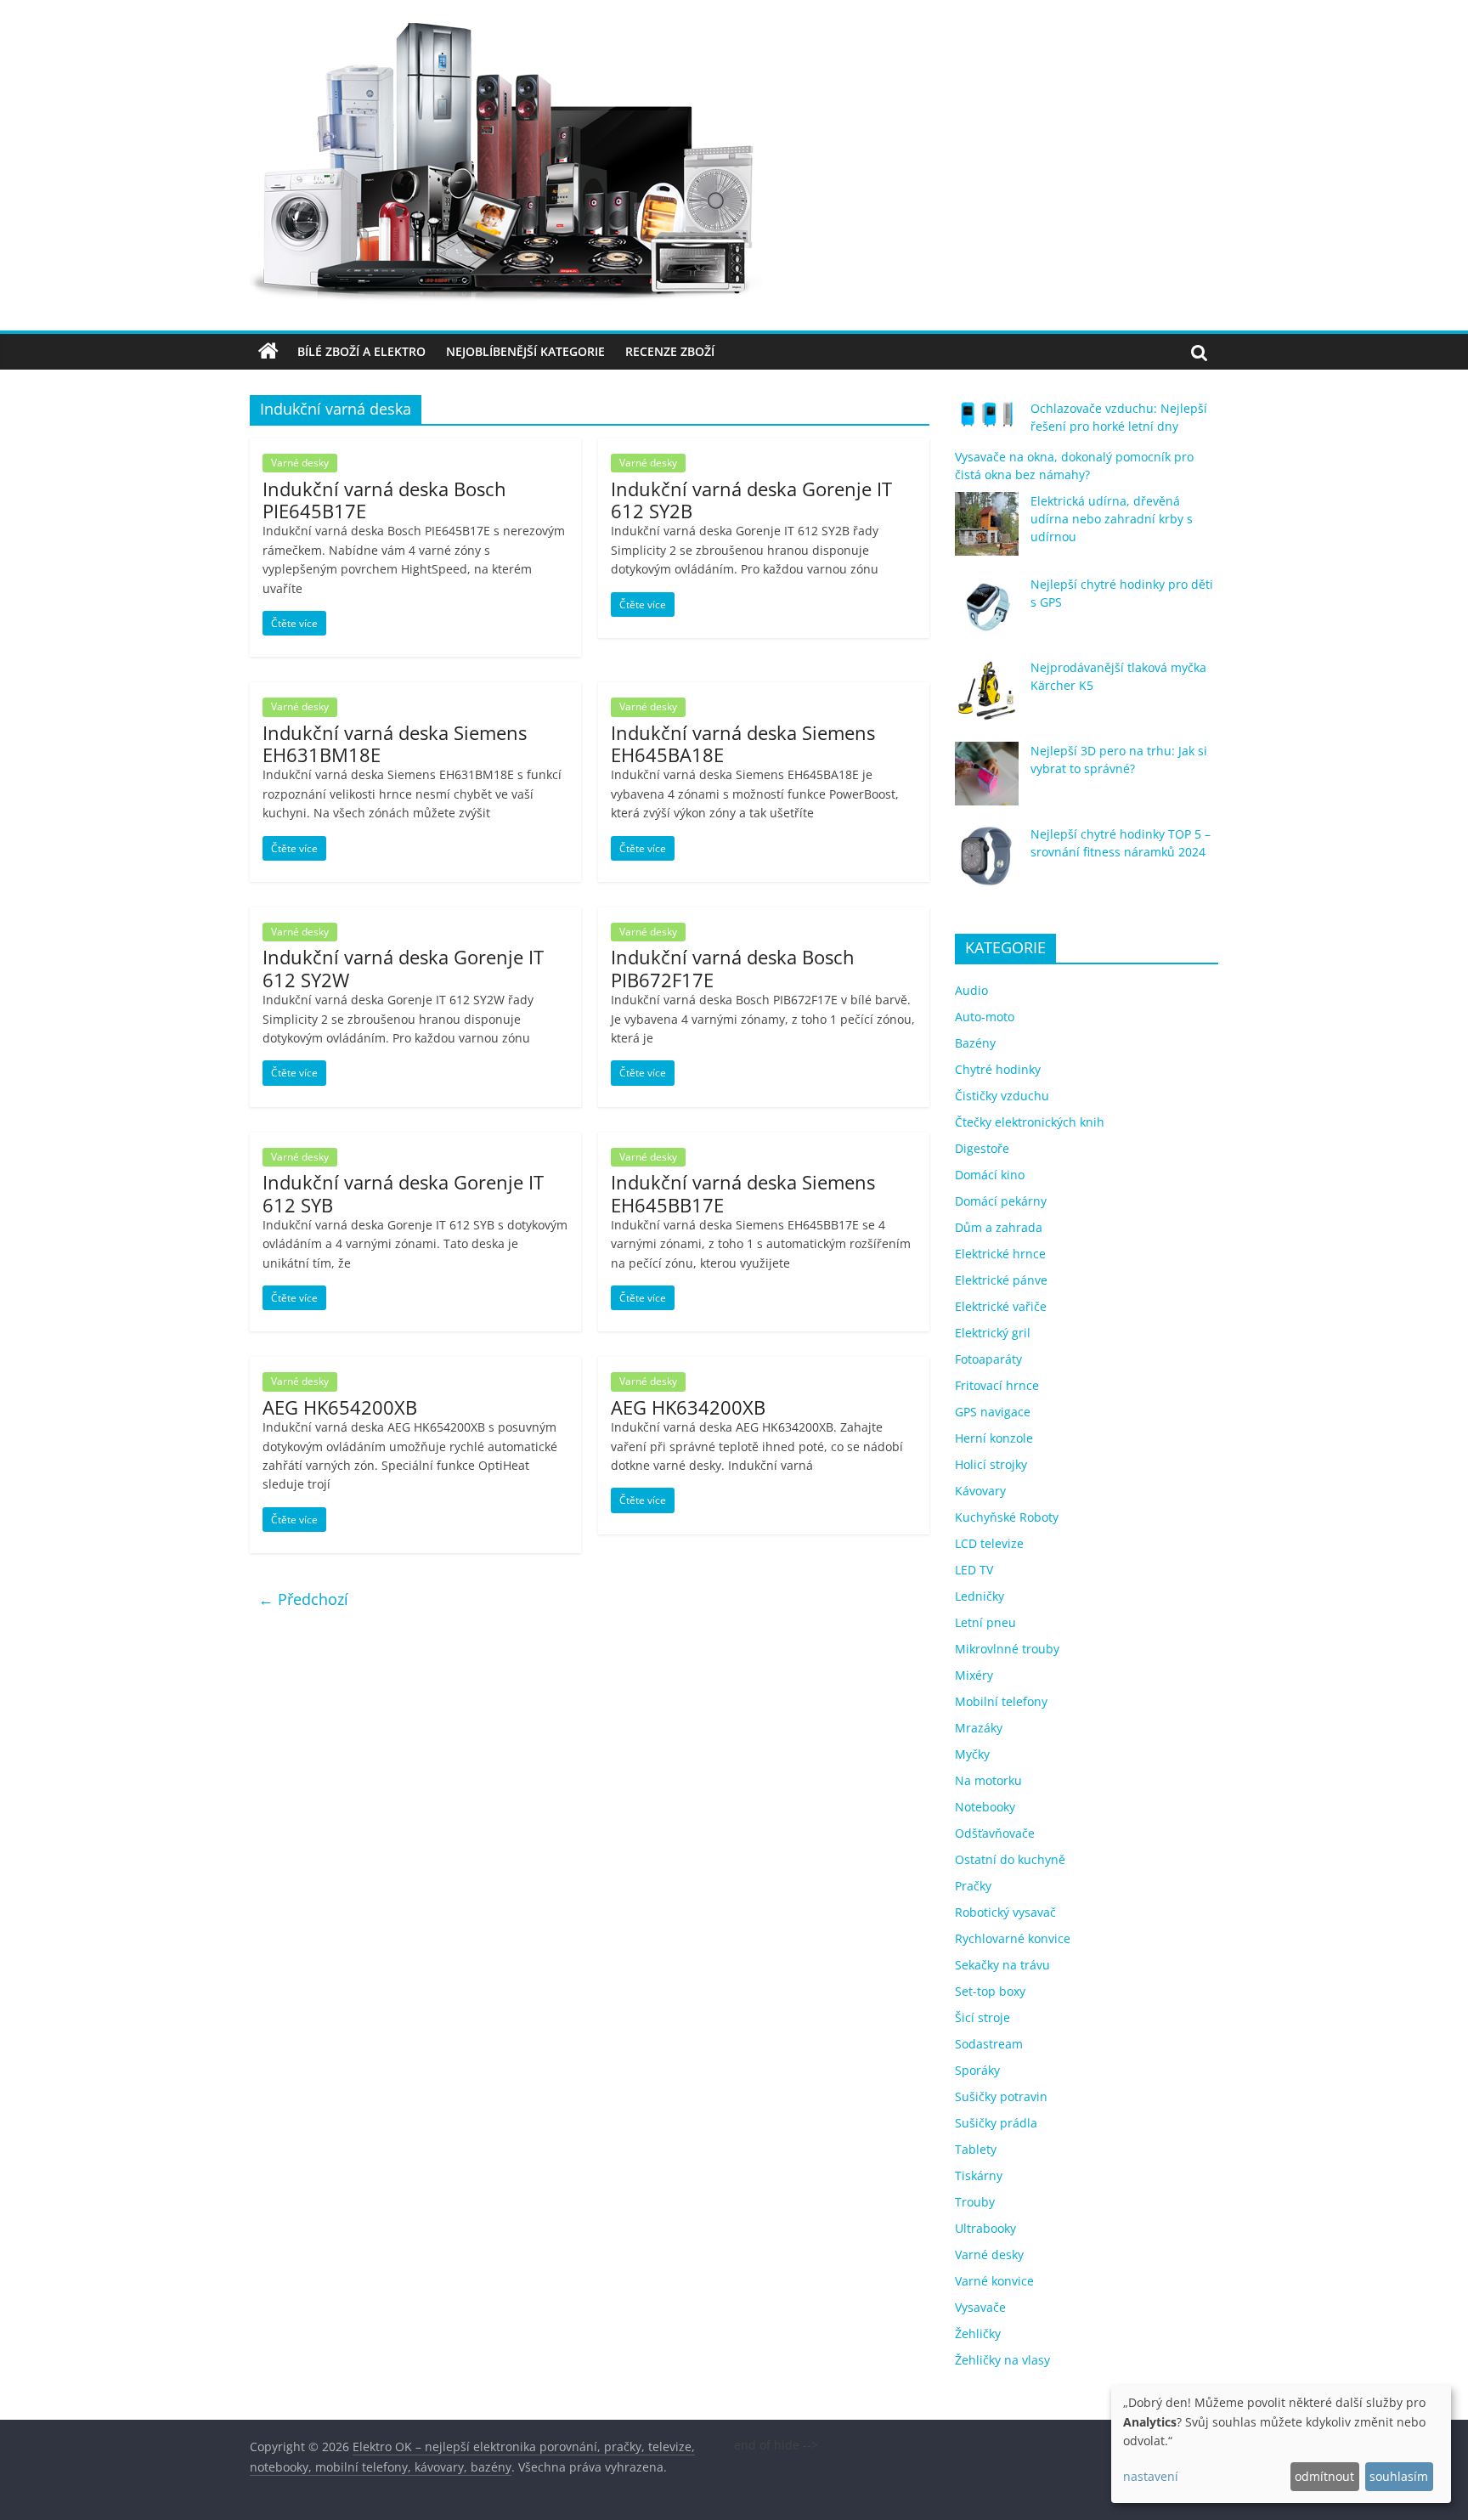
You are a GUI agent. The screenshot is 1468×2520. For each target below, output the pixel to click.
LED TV (974, 1570)
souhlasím (1399, 2476)
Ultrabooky (985, 2228)
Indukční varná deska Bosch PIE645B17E (384, 500)
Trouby (975, 2202)
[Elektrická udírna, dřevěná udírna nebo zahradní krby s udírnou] (987, 531)
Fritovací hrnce (997, 1385)
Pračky (973, 1886)
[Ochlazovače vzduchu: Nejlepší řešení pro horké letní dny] (987, 421)
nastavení (1151, 2476)
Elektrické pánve (1001, 1280)
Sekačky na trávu (1002, 1965)
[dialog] (1281, 2444)
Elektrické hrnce (1000, 1254)
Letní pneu (985, 1622)
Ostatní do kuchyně (1010, 1859)
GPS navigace (993, 1412)
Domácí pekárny (1001, 1201)
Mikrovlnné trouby (1007, 1649)
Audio (971, 990)
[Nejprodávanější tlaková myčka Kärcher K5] (987, 698)
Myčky (972, 1754)
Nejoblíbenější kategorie (525, 351)
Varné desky (300, 463)
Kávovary (980, 1491)
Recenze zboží (670, 351)
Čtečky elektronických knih (1030, 1122)
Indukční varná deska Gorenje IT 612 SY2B (751, 500)
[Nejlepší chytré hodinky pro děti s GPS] (987, 615)
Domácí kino (990, 1175)
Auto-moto (985, 1017)
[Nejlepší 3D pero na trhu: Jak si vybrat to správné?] (987, 781)
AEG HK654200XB (340, 1407)
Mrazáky (979, 1728)
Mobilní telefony (1001, 1701)
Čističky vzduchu (1002, 1096)
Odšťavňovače (995, 1833)
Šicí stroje (982, 2017)
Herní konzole (994, 1438)
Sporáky (977, 2070)
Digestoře (982, 1148)
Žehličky (978, 2334)
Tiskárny (979, 2175)
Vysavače (980, 2307)
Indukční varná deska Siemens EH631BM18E (395, 743)
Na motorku (988, 1780)
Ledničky (980, 1596)
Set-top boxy (990, 1991)
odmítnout (1324, 2476)
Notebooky (985, 1807)
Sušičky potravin (1001, 2096)
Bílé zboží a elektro (361, 351)
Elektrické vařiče (1001, 1306)
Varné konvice (994, 2281)
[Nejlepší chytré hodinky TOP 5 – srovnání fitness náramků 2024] (987, 864)
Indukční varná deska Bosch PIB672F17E (733, 968)
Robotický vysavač (1005, 1912)
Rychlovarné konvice (1013, 1938)
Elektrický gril (993, 1333)
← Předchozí (303, 1599)
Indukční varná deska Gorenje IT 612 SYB (403, 1193)
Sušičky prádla (996, 2123)
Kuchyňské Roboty (1007, 1517)
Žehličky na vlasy (1002, 2360)
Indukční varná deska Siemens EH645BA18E (743, 743)
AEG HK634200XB (688, 1407)
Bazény (975, 1043)
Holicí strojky (991, 1464)
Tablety (976, 2149)
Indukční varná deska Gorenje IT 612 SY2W (403, 968)
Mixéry (974, 1675)
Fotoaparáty (988, 1359)
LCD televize (989, 1543)
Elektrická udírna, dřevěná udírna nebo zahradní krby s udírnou (1112, 519)
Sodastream (989, 2044)
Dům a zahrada (999, 1227)
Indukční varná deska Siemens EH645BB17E (743, 1193)
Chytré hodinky (998, 1069)
